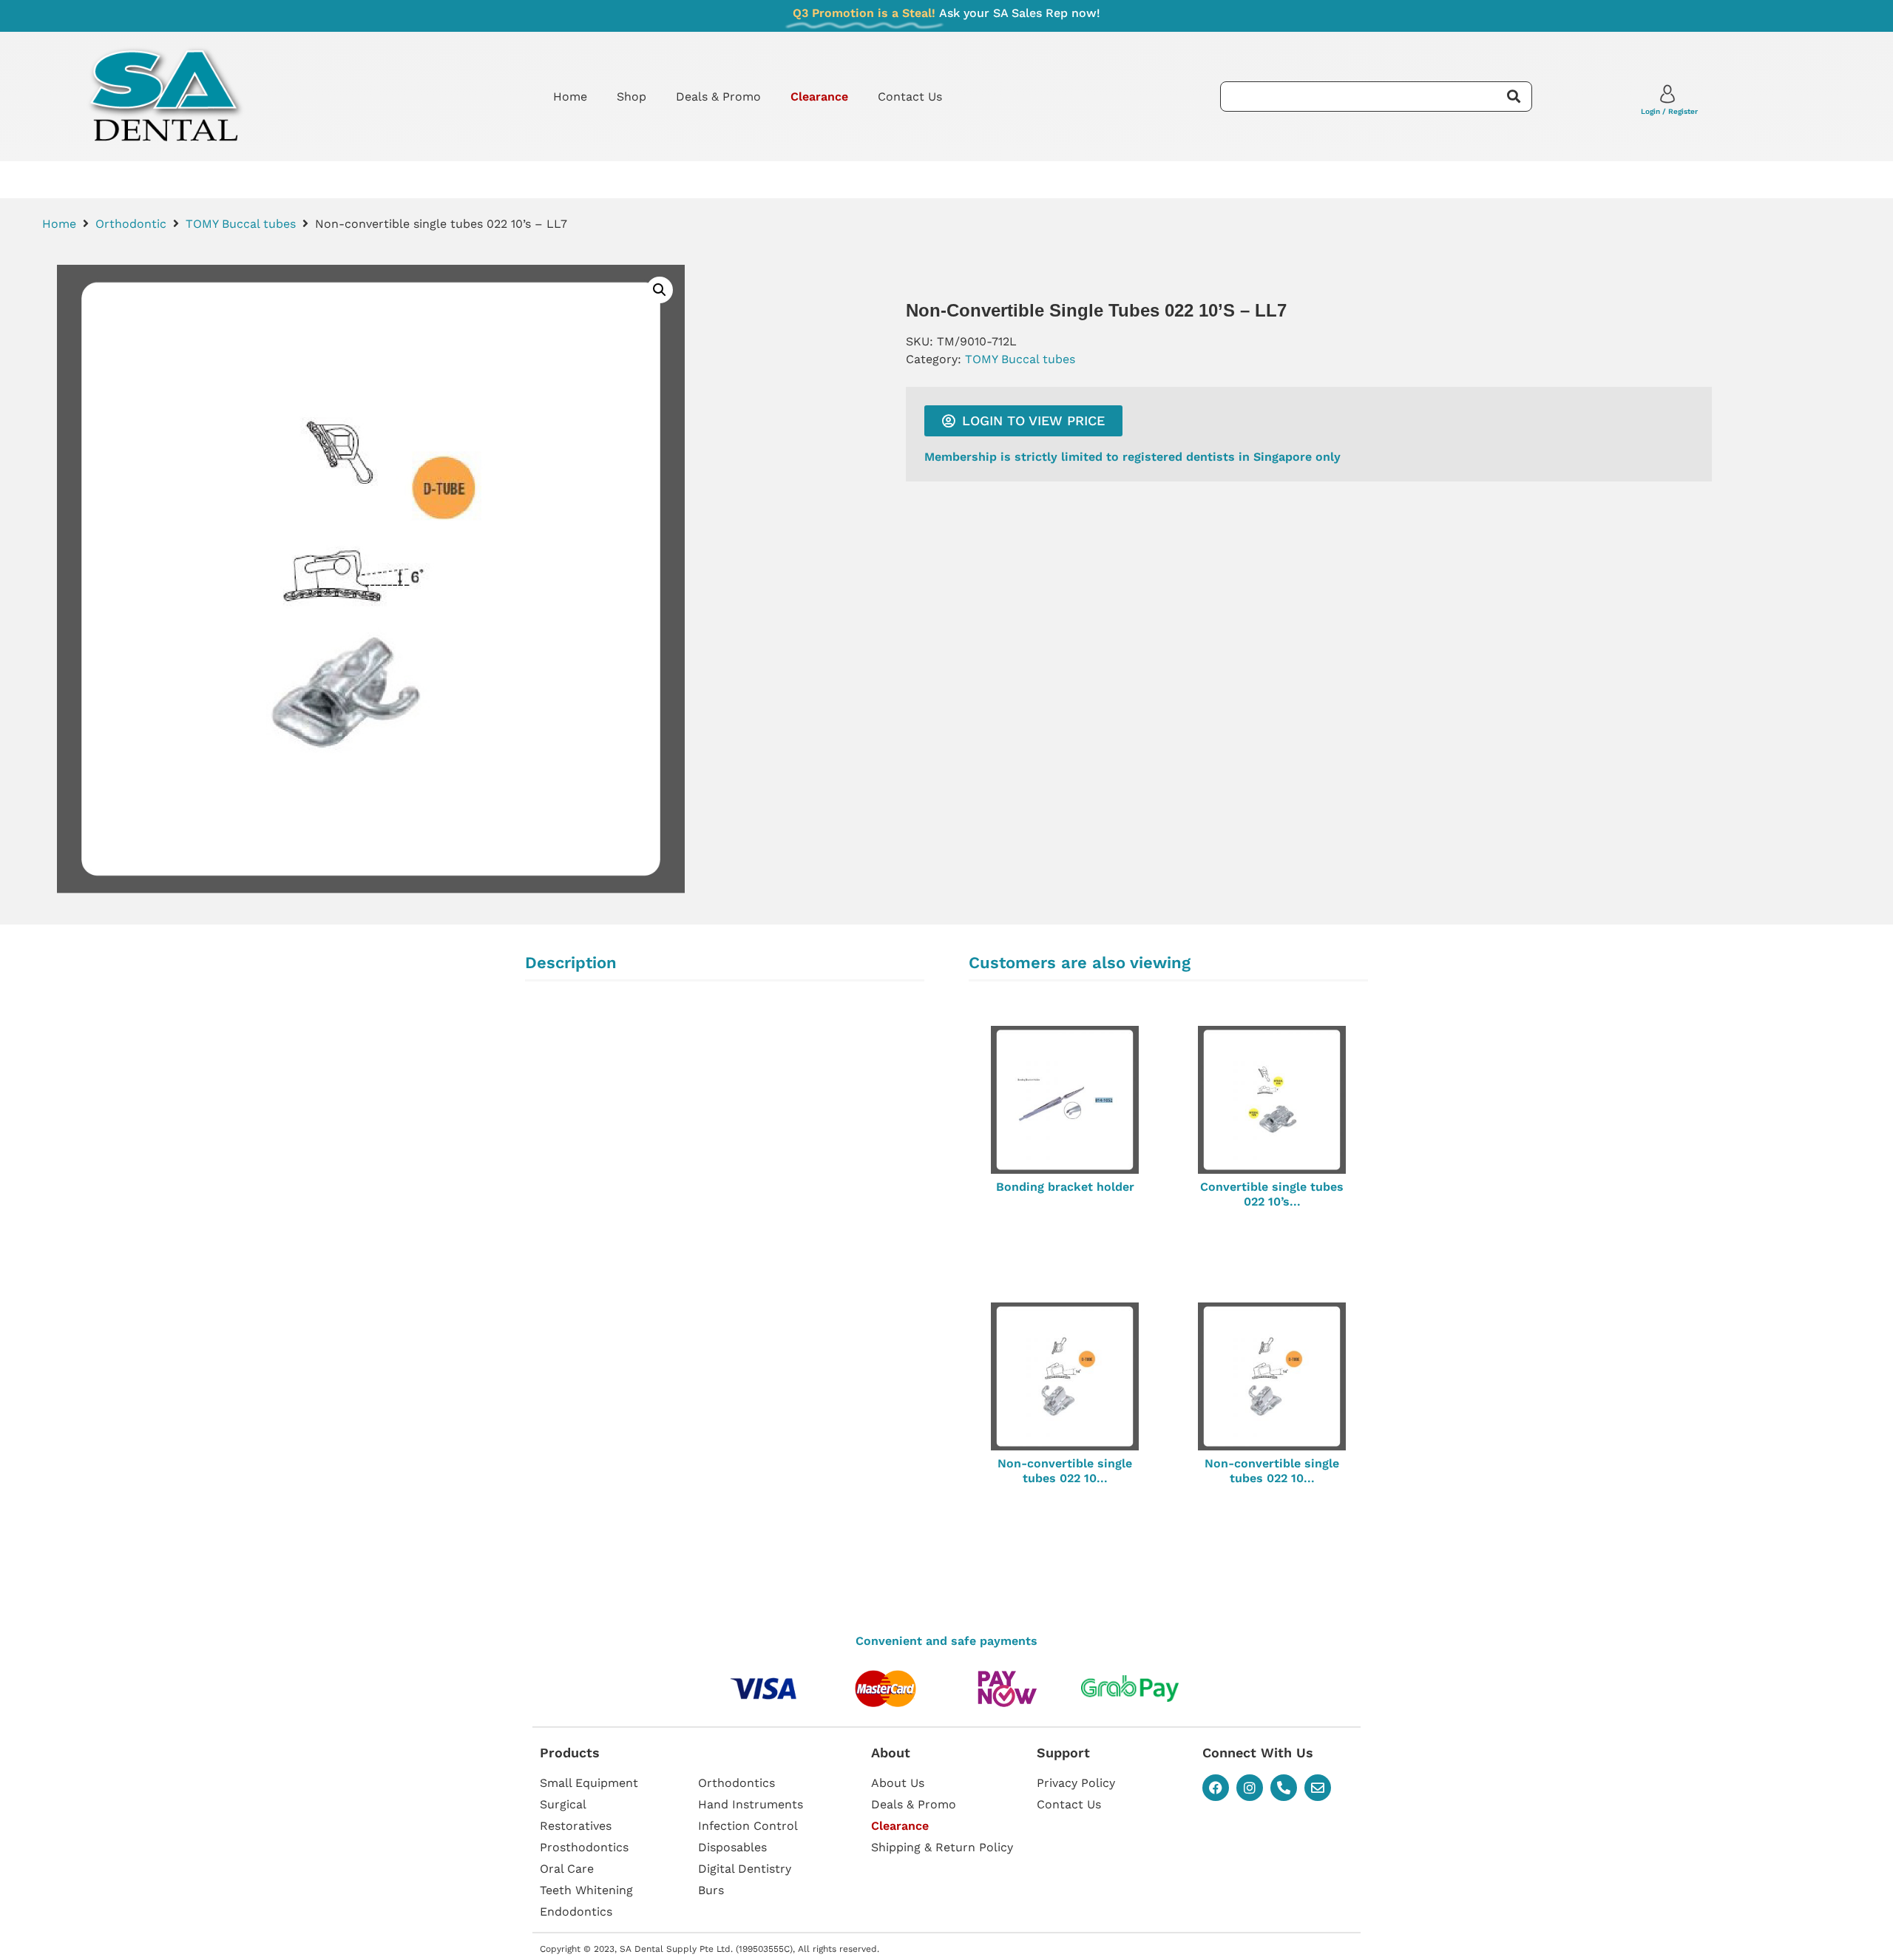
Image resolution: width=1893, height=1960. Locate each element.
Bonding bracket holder (1065, 1187)
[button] (660, 290)
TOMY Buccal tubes (241, 224)
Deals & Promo (718, 97)
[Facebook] (1216, 1788)
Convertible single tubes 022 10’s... (1272, 1194)
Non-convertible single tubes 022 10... (1065, 1470)
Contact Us (910, 97)
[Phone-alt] (1284, 1788)
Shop (631, 97)
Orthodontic (131, 224)
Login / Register (1669, 111)
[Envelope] (1318, 1788)
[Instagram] (1250, 1788)
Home (570, 97)
